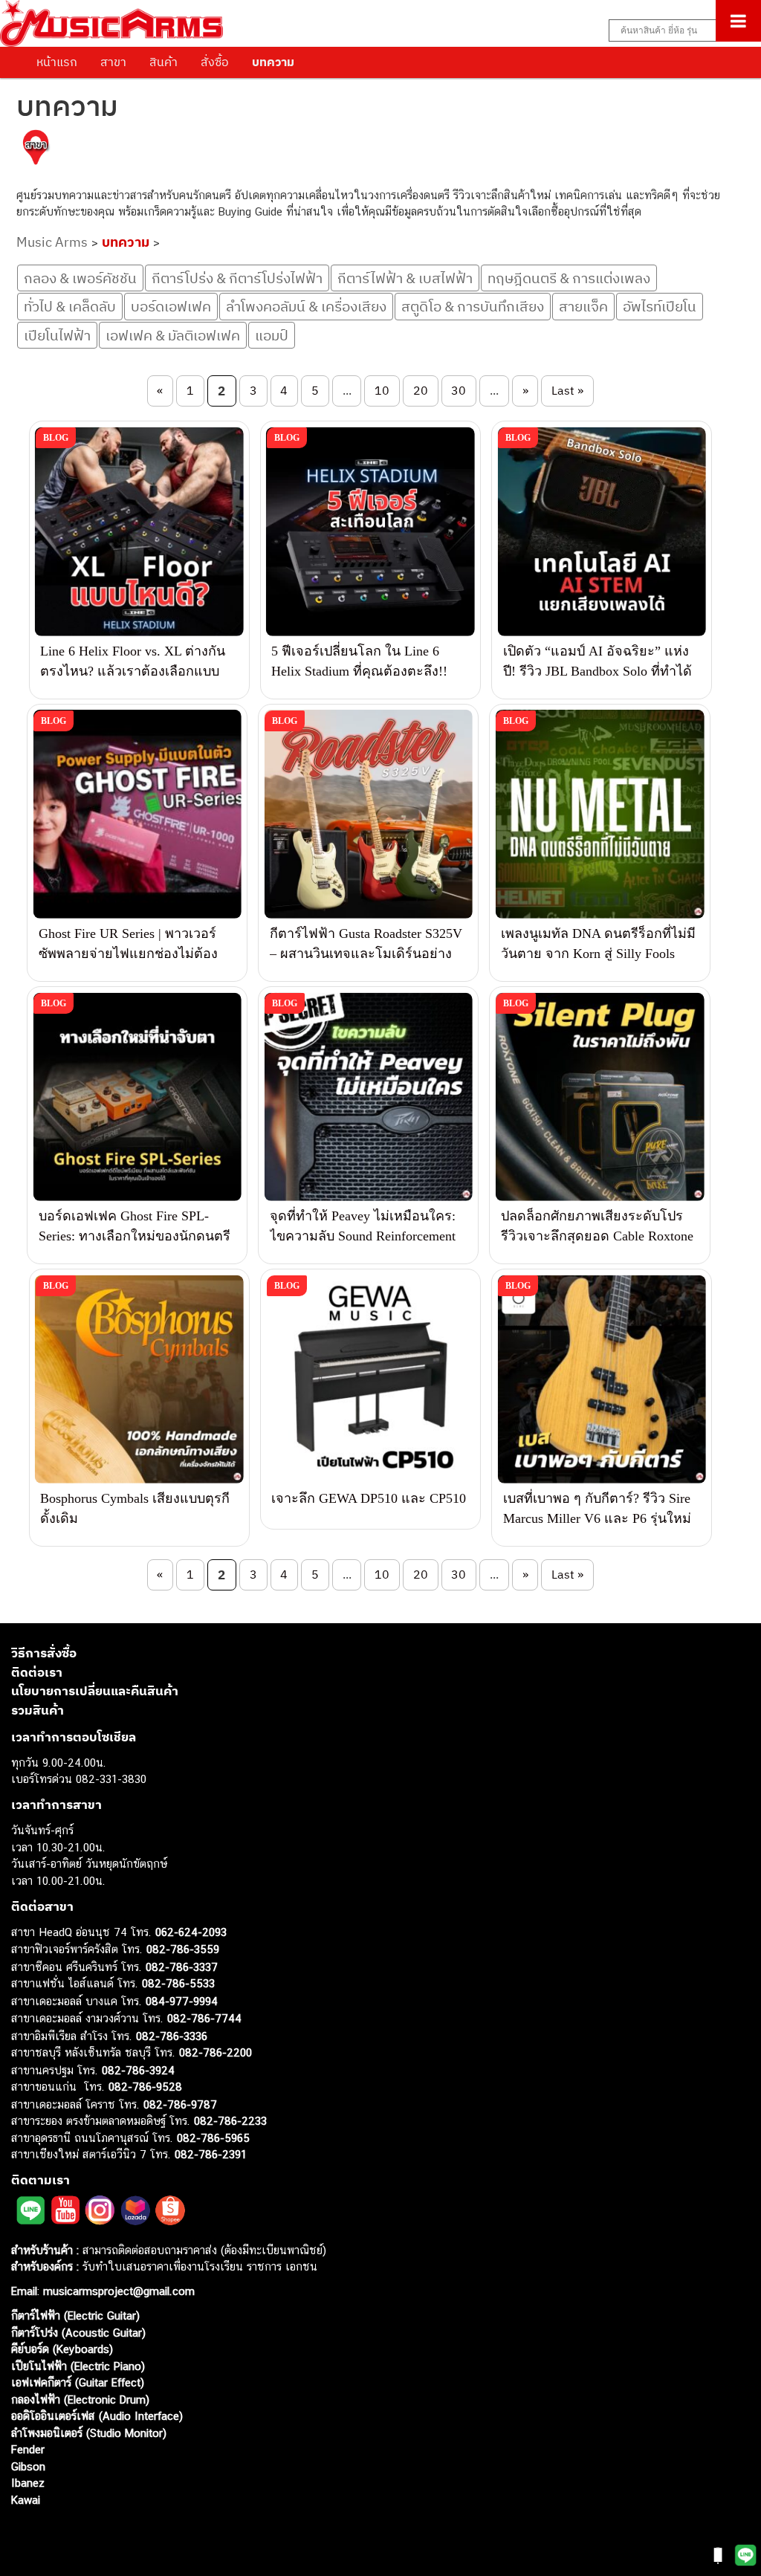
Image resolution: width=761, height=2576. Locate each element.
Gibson (28, 2466)
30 (459, 390)
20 (421, 390)
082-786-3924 (138, 2070)
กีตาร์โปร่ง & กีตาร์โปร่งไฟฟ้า (237, 278)
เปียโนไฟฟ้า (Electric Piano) (78, 2366)
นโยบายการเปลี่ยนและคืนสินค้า (95, 1691)
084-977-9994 (182, 2001)
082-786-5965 (213, 2138)
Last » (567, 390)
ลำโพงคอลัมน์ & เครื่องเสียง (306, 306)
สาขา (113, 62)
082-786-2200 (216, 2052)
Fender (28, 2449)
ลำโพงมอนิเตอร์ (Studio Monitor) (89, 2433)
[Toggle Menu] (738, 21)
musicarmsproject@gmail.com (117, 2291)
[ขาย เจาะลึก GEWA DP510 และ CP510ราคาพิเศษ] (370, 1379)
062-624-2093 (191, 1932)
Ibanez (28, 2483)
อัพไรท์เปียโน (660, 306)
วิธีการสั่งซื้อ (44, 1653)
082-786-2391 (211, 2154)
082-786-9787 (180, 2104)
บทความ (273, 62)
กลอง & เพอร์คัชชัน (80, 278)
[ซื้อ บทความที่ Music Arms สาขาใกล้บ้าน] (36, 150)
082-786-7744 (204, 2018)
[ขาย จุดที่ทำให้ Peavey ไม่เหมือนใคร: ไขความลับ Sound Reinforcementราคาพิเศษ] (368, 1097)
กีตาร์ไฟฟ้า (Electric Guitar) (75, 2316)
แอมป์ (272, 335)
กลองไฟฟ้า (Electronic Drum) (80, 2399)
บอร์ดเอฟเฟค (171, 306)
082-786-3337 (182, 1967)
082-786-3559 (183, 1949)
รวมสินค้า (38, 1710)
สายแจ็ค (583, 306)
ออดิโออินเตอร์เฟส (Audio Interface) (97, 2416)
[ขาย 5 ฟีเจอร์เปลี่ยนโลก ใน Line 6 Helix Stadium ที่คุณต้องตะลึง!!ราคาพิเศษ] (370, 531)
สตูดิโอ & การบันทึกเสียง (473, 306)
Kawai (26, 2500)
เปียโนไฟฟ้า (57, 335)
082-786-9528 (145, 2087)
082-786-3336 (172, 2036)
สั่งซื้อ (215, 62)
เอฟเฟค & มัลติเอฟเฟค (173, 335)
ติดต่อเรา (37, 1672)
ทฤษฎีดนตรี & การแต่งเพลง (569, 278)
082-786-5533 (178, 1983)
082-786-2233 (230, 2121)
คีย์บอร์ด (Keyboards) (62, 2349)
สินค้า (163, 62)
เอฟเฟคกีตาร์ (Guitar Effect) (78, 2382)
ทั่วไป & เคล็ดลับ (70, 306)
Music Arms (52, 242)
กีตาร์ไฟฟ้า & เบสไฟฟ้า (405, 278)
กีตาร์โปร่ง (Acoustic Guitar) (78, 2333)
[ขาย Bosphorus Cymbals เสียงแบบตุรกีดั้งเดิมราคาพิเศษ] (139, 1379)
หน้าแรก (57, 62)
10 (382, 390)
